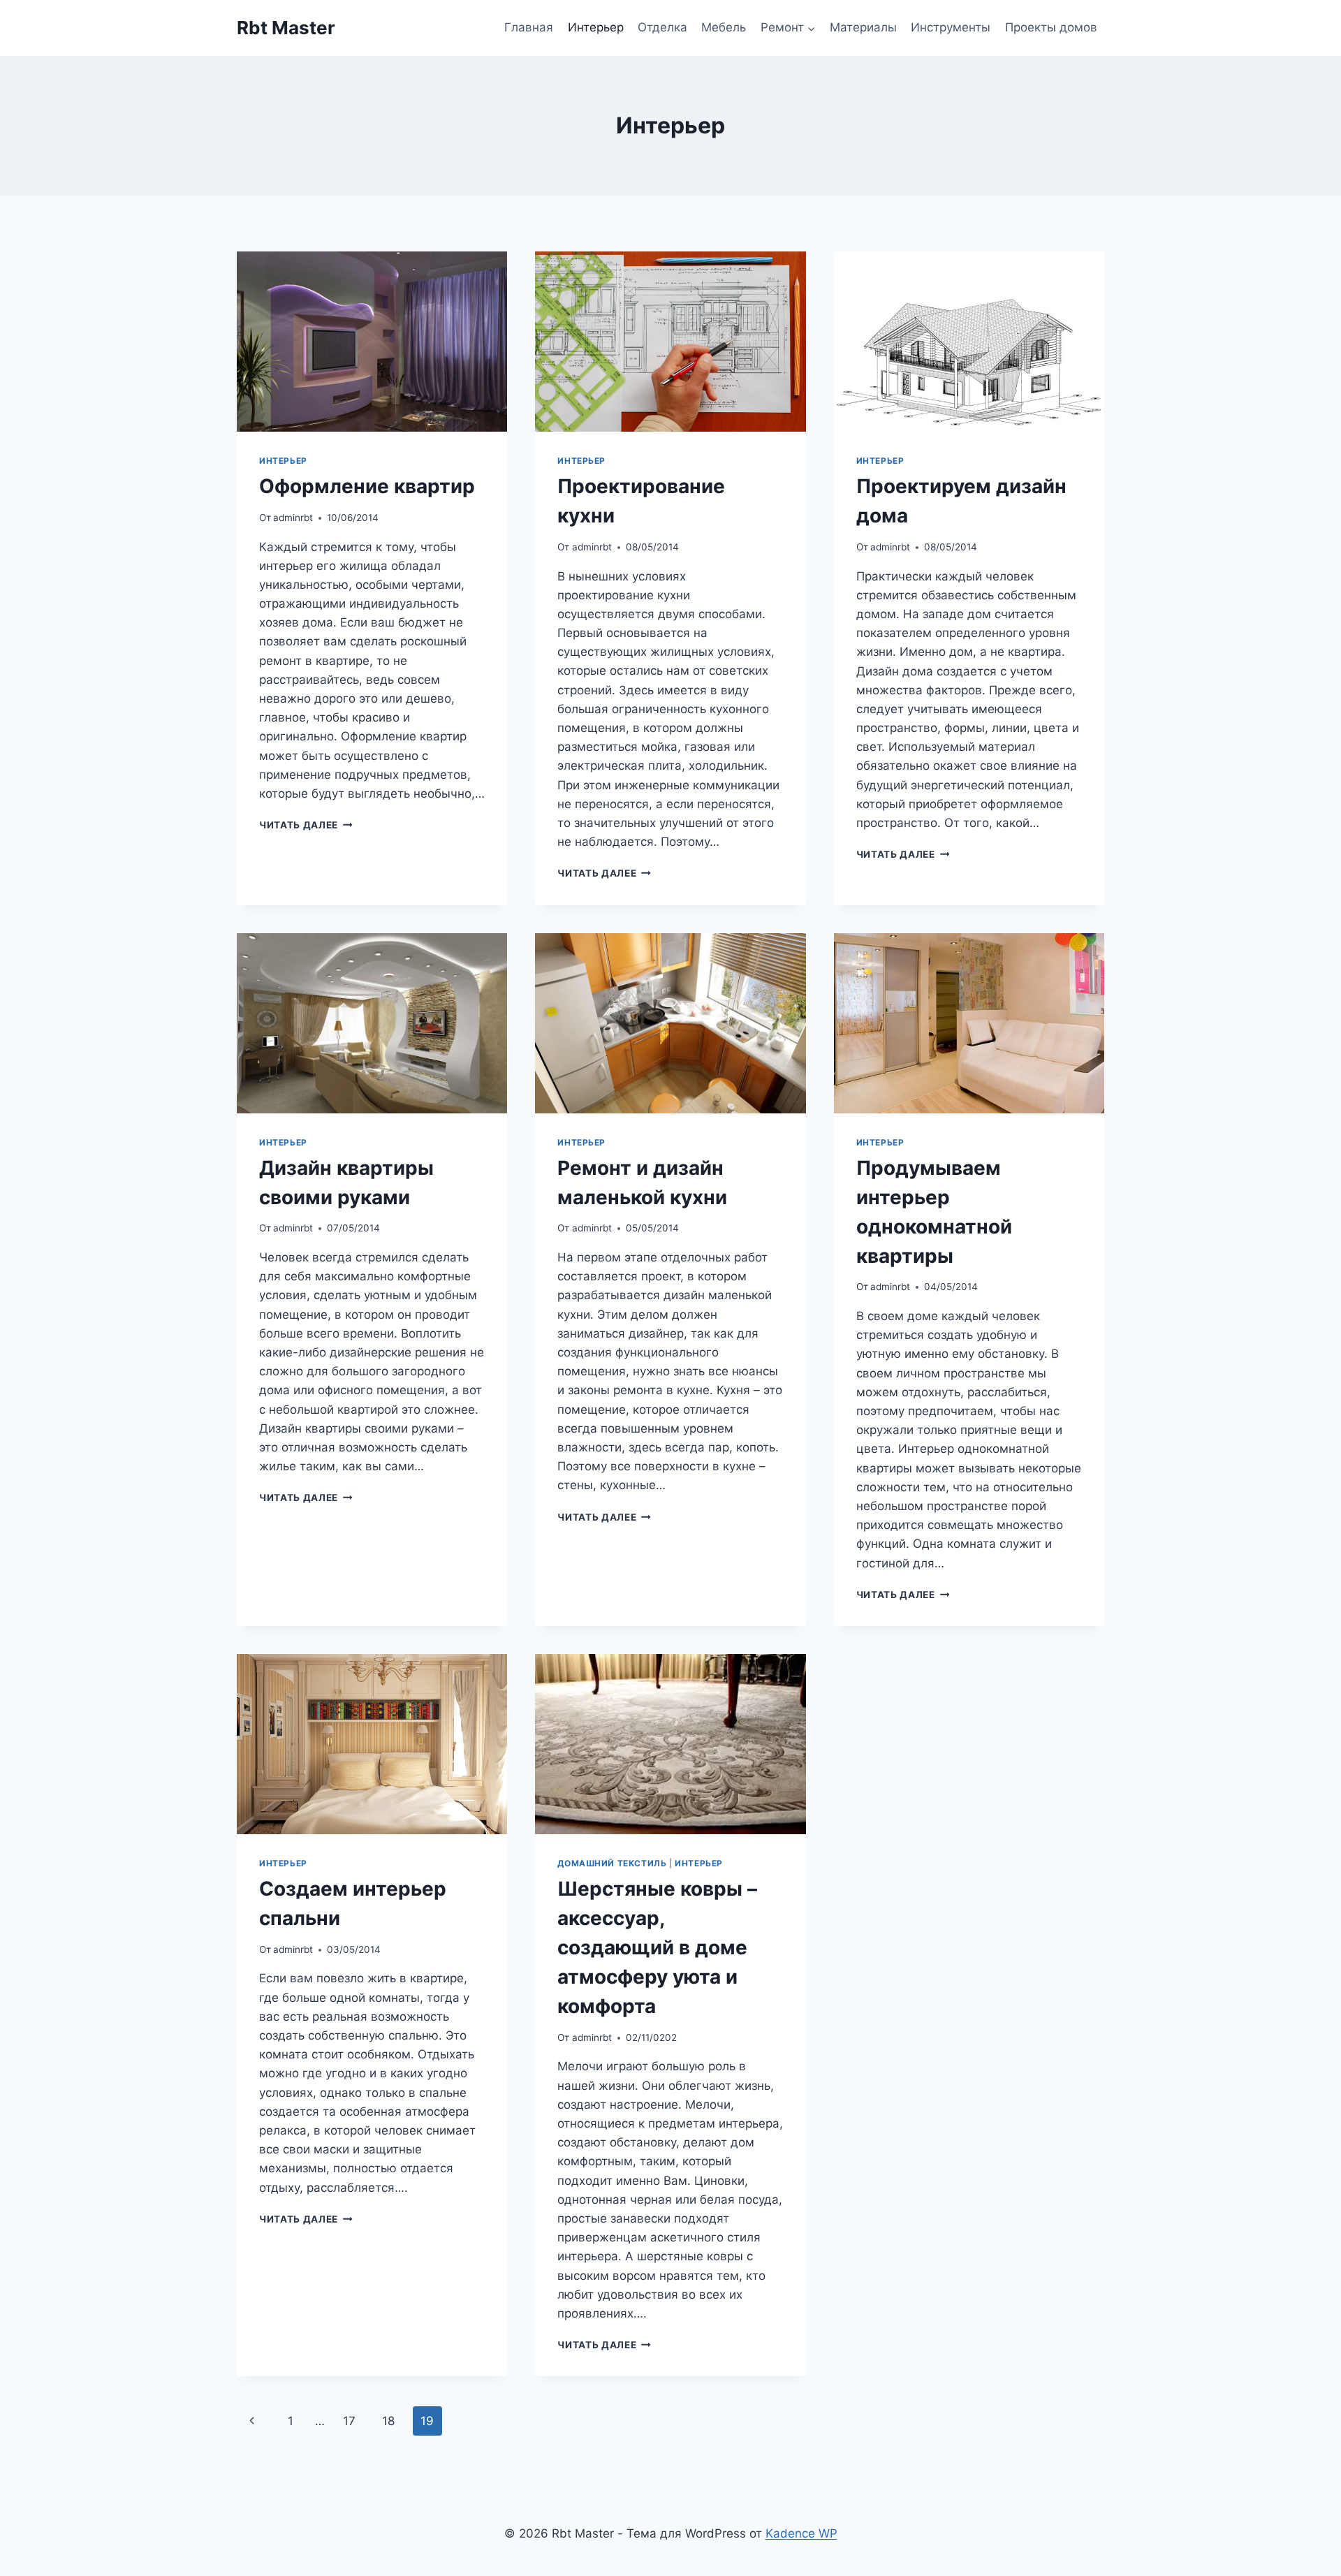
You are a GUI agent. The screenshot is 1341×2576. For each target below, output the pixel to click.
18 (388, 2421)
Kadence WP (801, 2533)
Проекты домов (1051, 27)
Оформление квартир (367, 486)
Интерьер (596, 27)
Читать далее (306, 825)
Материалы (863, 27)
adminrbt (293, 518)
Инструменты (951, 27)
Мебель (724, 27)
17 (349, 2421)
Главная (529, 27)
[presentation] (372, 342)
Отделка (662, 27)
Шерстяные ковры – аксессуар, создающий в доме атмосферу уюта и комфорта (657, 1947)
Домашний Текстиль (612, 1863)
